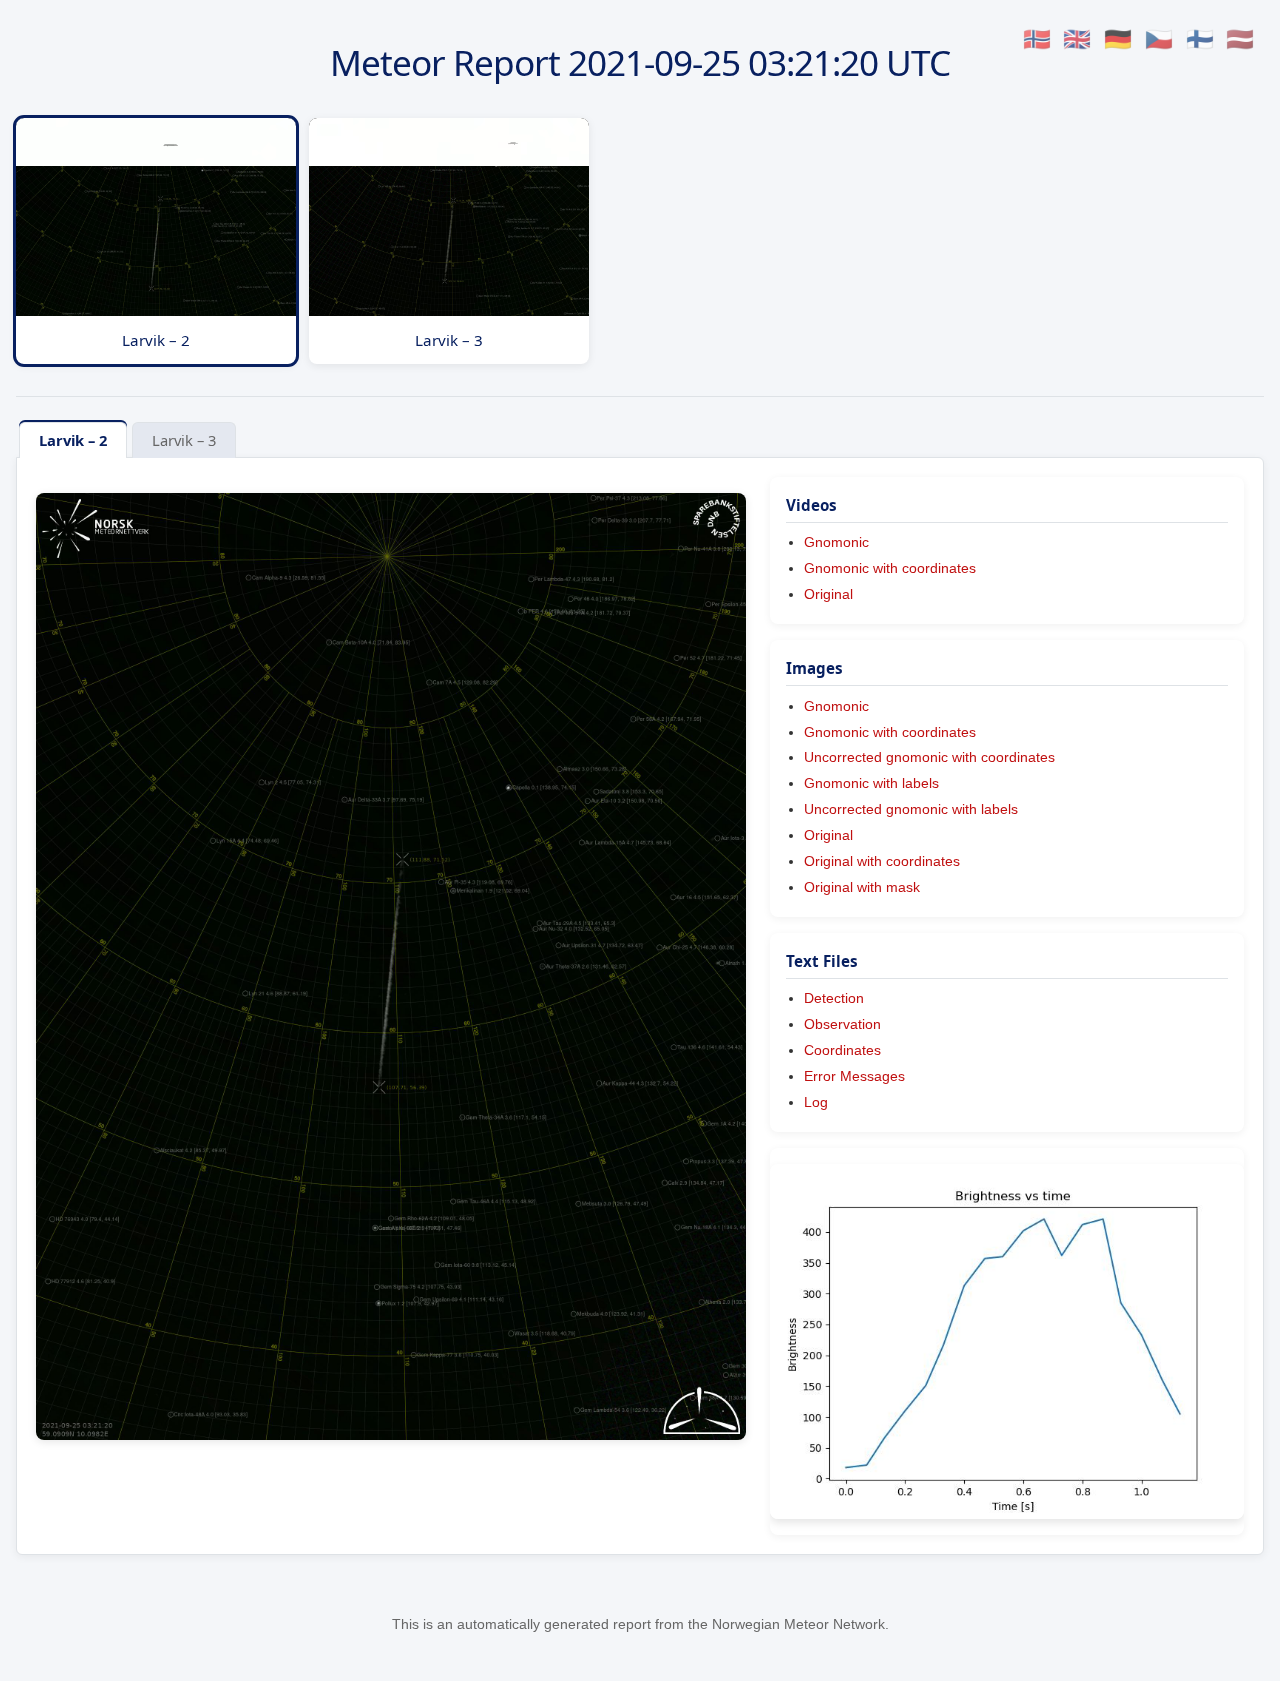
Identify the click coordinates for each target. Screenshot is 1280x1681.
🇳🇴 (1037, 39)
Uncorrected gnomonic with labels (911, 809)
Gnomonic (836, 542)
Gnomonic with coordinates (890, 568)
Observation (842, 1024)
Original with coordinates (882, 861)
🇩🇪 (1118, 39)
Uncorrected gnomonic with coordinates (929, 757)
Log (816, 1102)
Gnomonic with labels (871, 783)
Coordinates (842, 1050)
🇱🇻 (1240, 39)
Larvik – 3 (184, 440)
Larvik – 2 (73, 440)
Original (828, 594)
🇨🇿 (1159, 39)
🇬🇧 (1077, 39)
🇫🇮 (1200, 39)
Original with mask (862, 887)
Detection (834, 998)
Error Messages (854, 1076)
